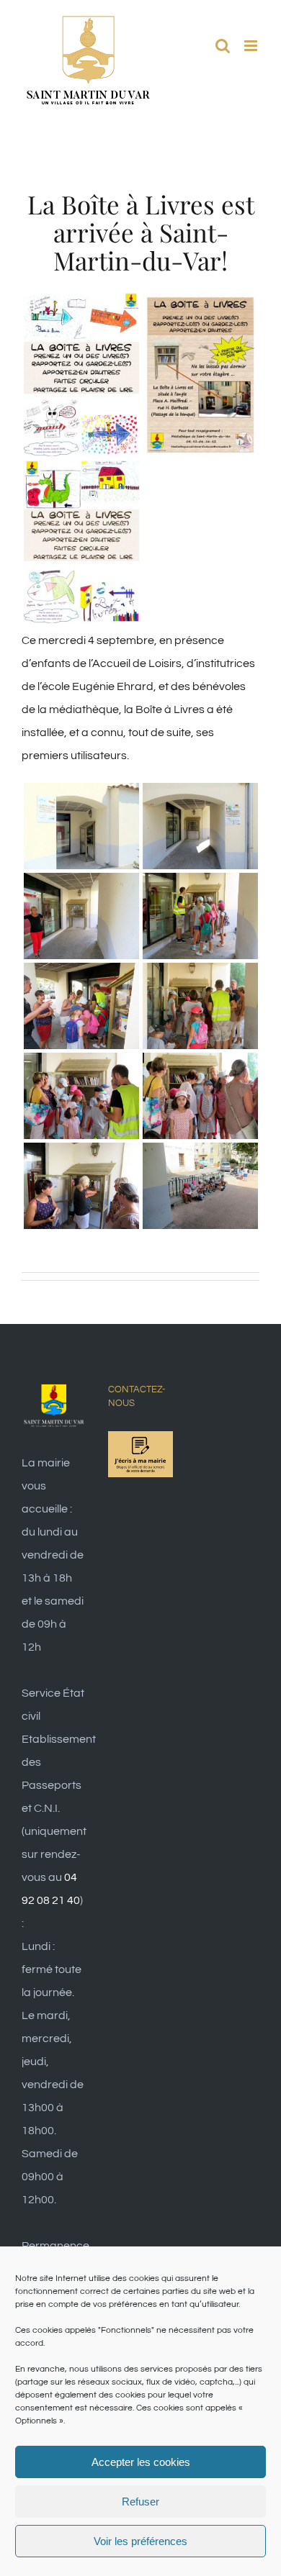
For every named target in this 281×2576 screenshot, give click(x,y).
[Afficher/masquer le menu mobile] (252, 46)
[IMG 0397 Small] (200, 974)
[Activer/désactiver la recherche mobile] (223, 46)
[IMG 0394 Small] (200, 884)
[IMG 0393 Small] (81, 884)
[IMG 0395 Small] (81, 974)
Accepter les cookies (141, 2462)
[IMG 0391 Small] (81, 794)
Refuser (140, 2502)
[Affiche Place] (81, 472)
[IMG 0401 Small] (200, 1154)
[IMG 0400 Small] (81, 1154)
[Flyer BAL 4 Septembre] (200, 304)
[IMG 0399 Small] (200, 1064)
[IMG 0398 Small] (81, 1064)
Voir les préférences (140, 2541)
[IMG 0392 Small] (200, 794)
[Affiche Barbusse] (81, 304)
